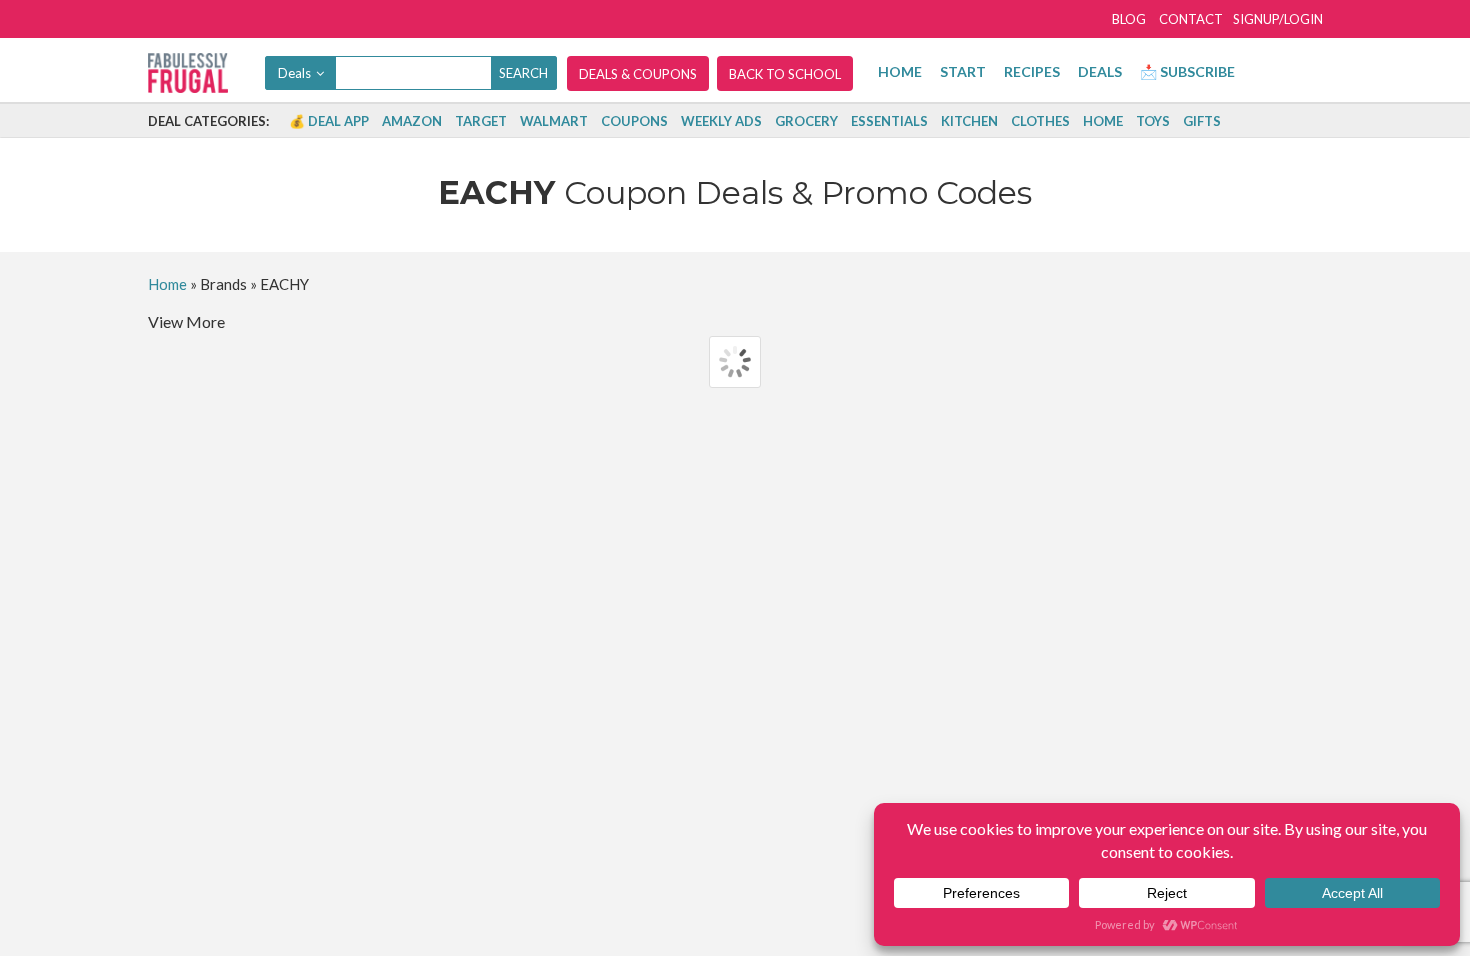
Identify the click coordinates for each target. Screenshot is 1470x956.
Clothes (1040, 121)
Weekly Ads (721, 121)
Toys (1153, 121)
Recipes (1032, 71)
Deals (1100, 71)
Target (481, 121)
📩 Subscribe (1187, 71)
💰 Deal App (329, 121)
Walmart (554, 121)
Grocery (806, 121)
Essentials (889, 121)
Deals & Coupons (638, 74)
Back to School (785, 74)
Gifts (1202, 121)
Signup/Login (1278, 19)
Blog (1129, 19)
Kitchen (969, 121)
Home (900, 71)
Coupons (634, 121)
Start (963, 71)
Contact (1191, 19)
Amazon (412, 121)
